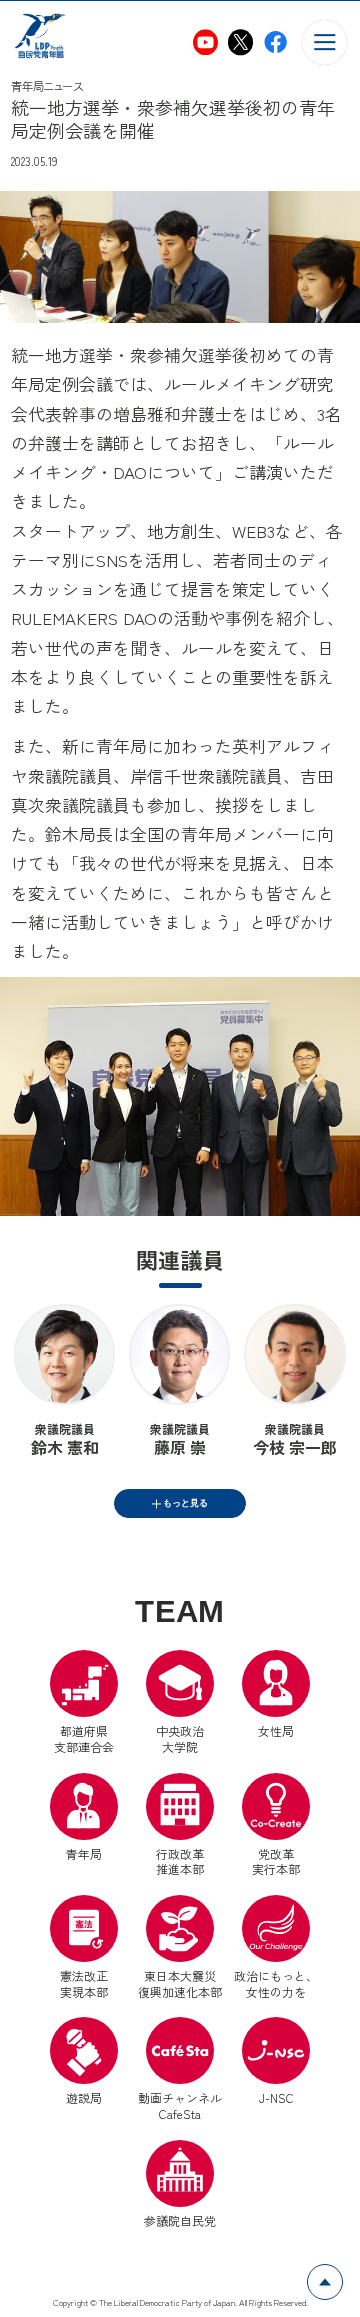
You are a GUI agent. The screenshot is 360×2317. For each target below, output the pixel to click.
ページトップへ (342, 2275)
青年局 (84, 1853)
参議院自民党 (180, 2184)
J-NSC (276, 2097)
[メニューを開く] (324, 42)
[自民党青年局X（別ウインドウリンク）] (240, 42)
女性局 (276, 1730)
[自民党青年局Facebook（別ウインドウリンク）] (275, 42)
